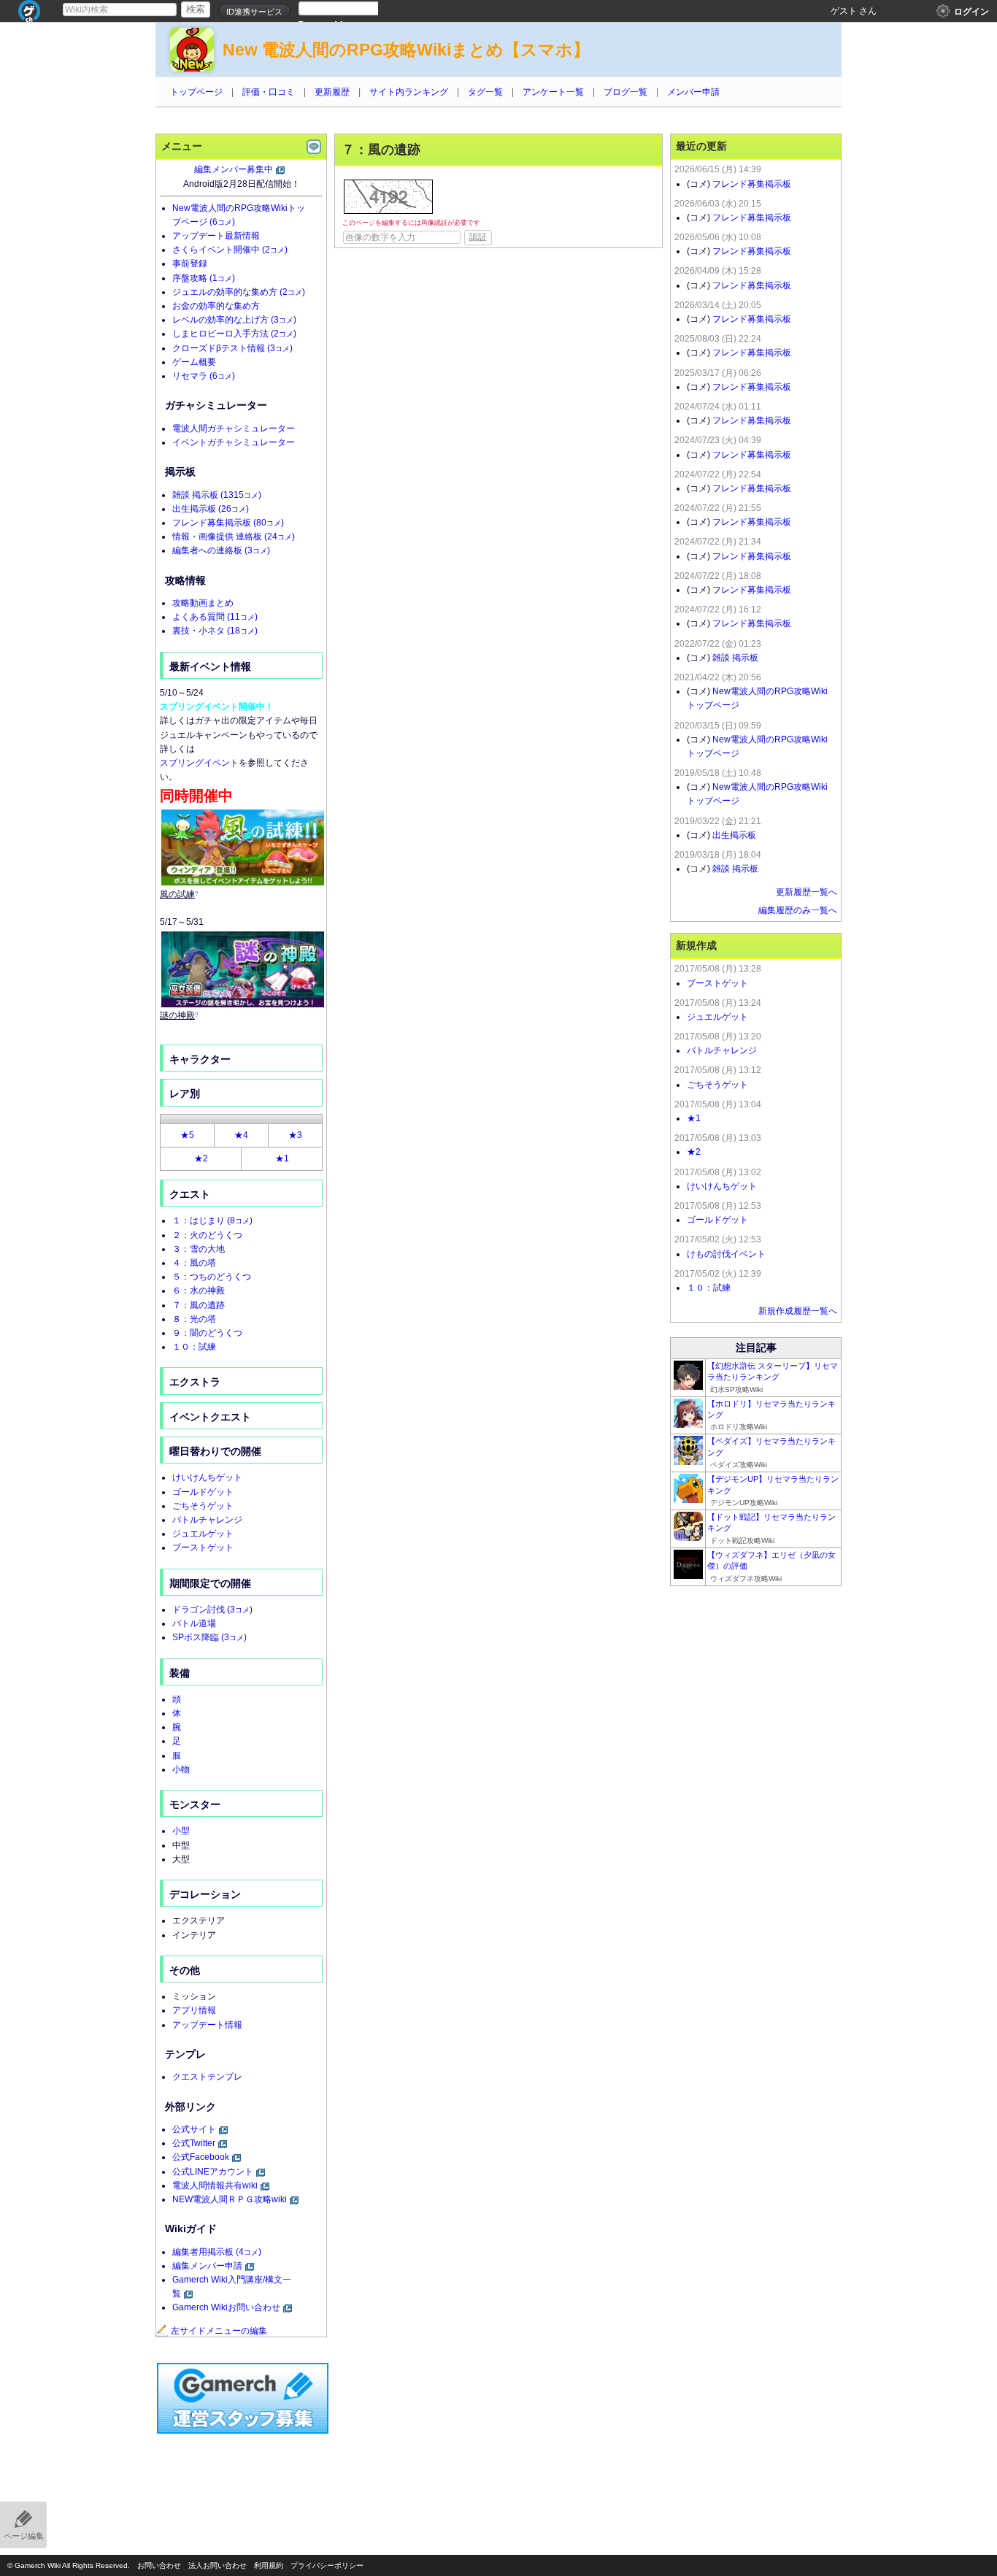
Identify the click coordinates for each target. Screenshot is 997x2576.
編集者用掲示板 (217, 2252)
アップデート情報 (207, 2025)
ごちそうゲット (203, 1506)
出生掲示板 (211, 509)
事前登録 (190, 264)
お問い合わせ (159, 2565)
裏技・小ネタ (215, 631)
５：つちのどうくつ (212, 1277)
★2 (201, 1158)
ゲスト (844, 11)
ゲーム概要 (194, 362)
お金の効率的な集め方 (216, 306)
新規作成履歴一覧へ (798, 1311)
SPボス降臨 (209, 1637)
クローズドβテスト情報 (232, 348)
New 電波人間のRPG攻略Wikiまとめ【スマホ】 (406, 50)
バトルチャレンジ (207, 1520)
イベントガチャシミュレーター (234, 442)
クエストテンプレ (207, 2077)
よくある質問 (215, 617)
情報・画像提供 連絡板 (234, 537)
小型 (181, 1831)
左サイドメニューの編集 (219, 2331)
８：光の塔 (194, 1319)
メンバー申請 (693, 92)
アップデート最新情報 (216, 236)
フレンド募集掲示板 (228, 523)
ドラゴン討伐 (212, 1610)
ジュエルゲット (203, 1534)
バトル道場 (194, 1623)
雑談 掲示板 (217, 495)
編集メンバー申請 (207, 2266)
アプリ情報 (194, 2010)
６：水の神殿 (199, 1291)
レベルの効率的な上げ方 (234, 320)
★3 (295, 1135)
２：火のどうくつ (207, 1235)
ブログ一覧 (625, 92)
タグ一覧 (485, 92)
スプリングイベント (199, 763)
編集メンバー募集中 (234, 169)
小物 (181, 1769)
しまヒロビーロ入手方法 (234, 334)
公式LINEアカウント (213, 2172)
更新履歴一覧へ (807, 892)
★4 (241, 1135)
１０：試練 (194, 1347)
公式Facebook (201, 2157)
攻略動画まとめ (203, 603)
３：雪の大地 (199, 1249)
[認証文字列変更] (388, 197)
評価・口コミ (269, 92)
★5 (187, 1135)
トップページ (196, 92)
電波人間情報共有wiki (215, 2185)
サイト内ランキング (409, 92)
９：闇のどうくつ (207, 1333)
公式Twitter (194, 2143)
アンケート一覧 (553, 92)
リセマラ (204, 376)
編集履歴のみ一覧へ (798, 910)
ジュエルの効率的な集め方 (239, 292)
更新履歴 (332, 92)
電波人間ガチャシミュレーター (234, 428)
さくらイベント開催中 (230, 250)
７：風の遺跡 (199, 1305)
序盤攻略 (204, 278)
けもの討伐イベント (726, 1254)
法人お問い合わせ (218, 2565)
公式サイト (194, 2129)
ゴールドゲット (203, 1492)
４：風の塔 (194, 1263)
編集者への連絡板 (221, 550)
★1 (282, 1158)
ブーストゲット (203, 1547)
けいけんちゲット (207, 1477)
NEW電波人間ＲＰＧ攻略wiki (230, 2199)
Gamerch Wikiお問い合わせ (226, 2307)
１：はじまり (212, 1220)
